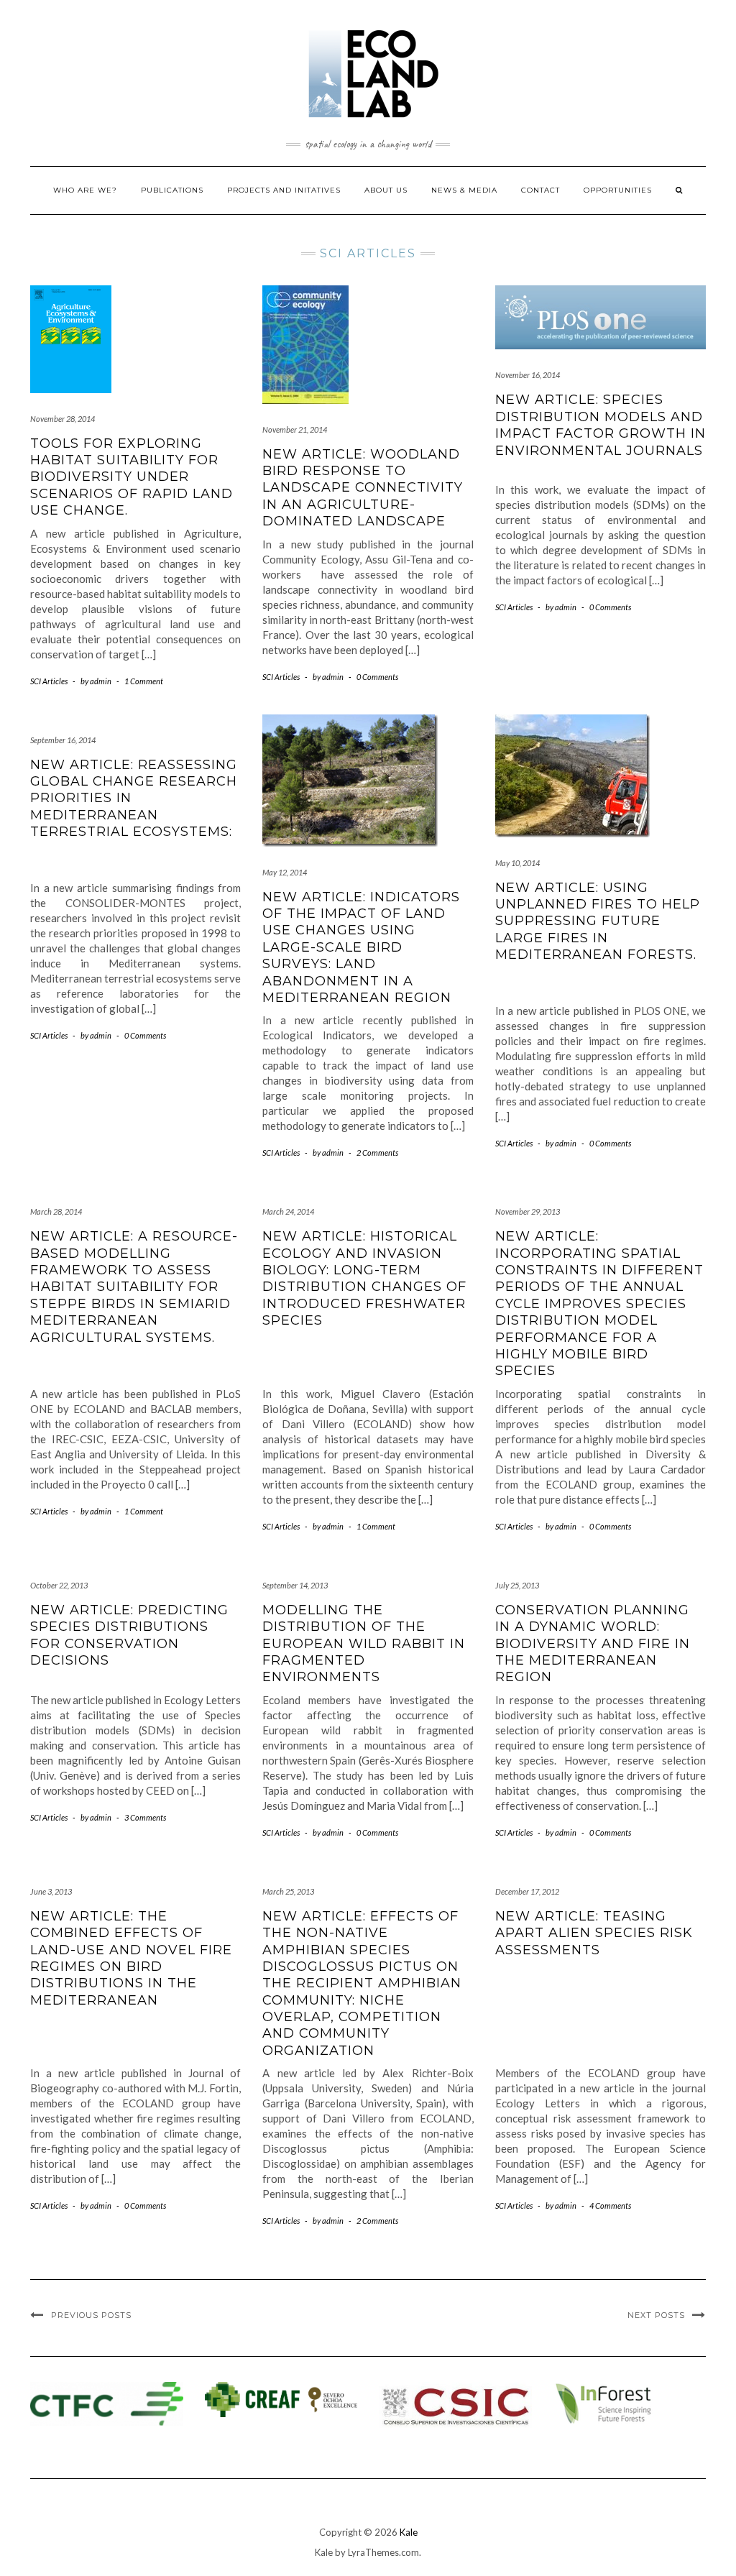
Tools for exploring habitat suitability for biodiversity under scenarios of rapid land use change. (132, 477)
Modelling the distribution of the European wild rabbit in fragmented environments (364, 1644)
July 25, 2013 (517, 1585)
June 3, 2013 (51, 1891)
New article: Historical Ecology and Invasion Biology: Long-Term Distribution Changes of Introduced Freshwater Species (364, 1278)
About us (386, 190)
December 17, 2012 (527, 1891)
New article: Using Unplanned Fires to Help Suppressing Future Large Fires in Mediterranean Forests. (598, 921)
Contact (540, 190)
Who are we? (85, 190)
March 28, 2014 (56, 1211)
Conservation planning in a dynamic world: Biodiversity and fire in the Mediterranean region (593, 1644)
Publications (172, 190)
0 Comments (377, 677)
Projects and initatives (284, 190)
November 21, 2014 (295, 429)
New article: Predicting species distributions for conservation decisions (129, 1635)
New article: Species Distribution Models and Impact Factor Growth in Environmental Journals (601, 425)
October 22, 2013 (59, 1585)
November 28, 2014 (63, 419)
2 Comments (377, 1153)
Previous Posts (91, 2315)
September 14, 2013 (295, 1585)
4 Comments (610, 2205)
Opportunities (618, 190)
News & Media (464, 190)
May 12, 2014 (285, 872)
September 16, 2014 (63, 740)
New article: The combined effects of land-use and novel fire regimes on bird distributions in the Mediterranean (131, 1958)
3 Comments (145, 1817)
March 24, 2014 (288, 1211)
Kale (409, 2532)
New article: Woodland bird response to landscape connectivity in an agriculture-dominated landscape (363, 488)
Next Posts (656, 2315)
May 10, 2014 (517, 863)
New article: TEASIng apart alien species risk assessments (594, 1933)
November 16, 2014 (528, 375)
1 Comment (144, 681)
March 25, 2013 (288, 1891)
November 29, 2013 (528, 1211)
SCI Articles (49, 681)
